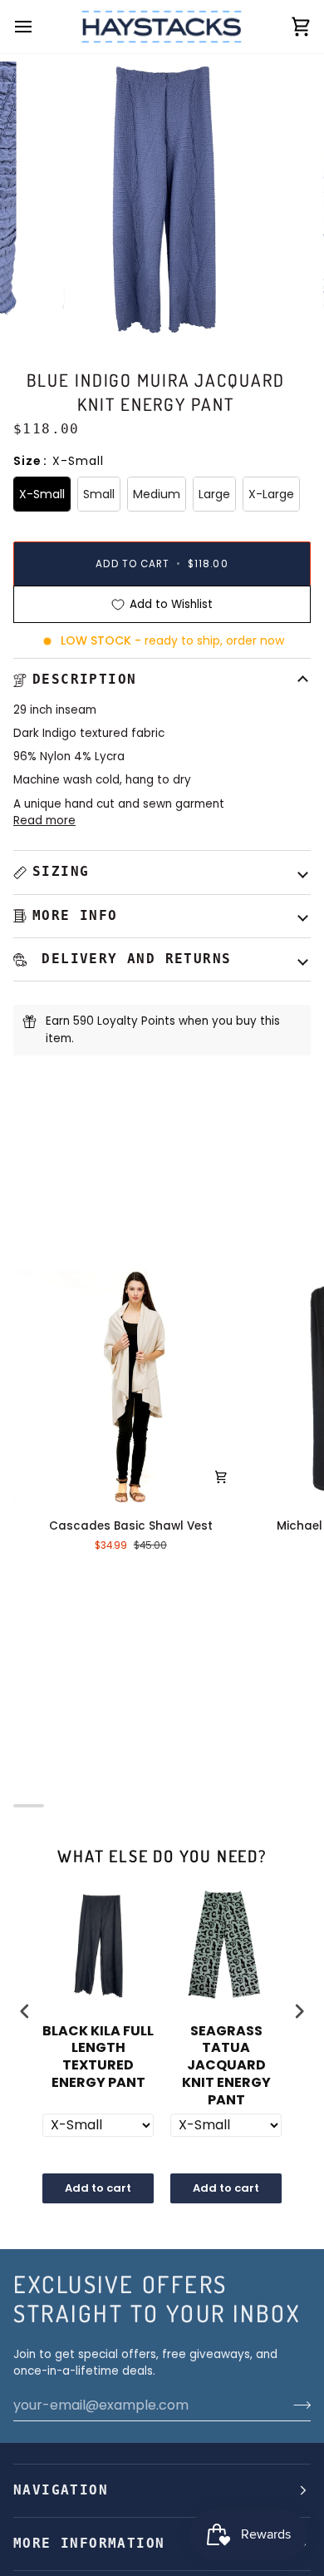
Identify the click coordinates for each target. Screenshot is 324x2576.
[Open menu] (38, 27)
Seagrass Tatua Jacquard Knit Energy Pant (226, 2066)
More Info (75, 916)
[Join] (297, 2405)
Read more (44, 821)
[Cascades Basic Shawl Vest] (131, 1387)
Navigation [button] (61, 2490)
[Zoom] (55, 306)
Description (84, 680)
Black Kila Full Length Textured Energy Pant (98, 2057)
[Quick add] (221, 1477)
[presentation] (25, 2012)
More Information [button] (89, 2544)
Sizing (61, 872)
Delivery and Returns (132, 959)
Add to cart (98, 2188)
